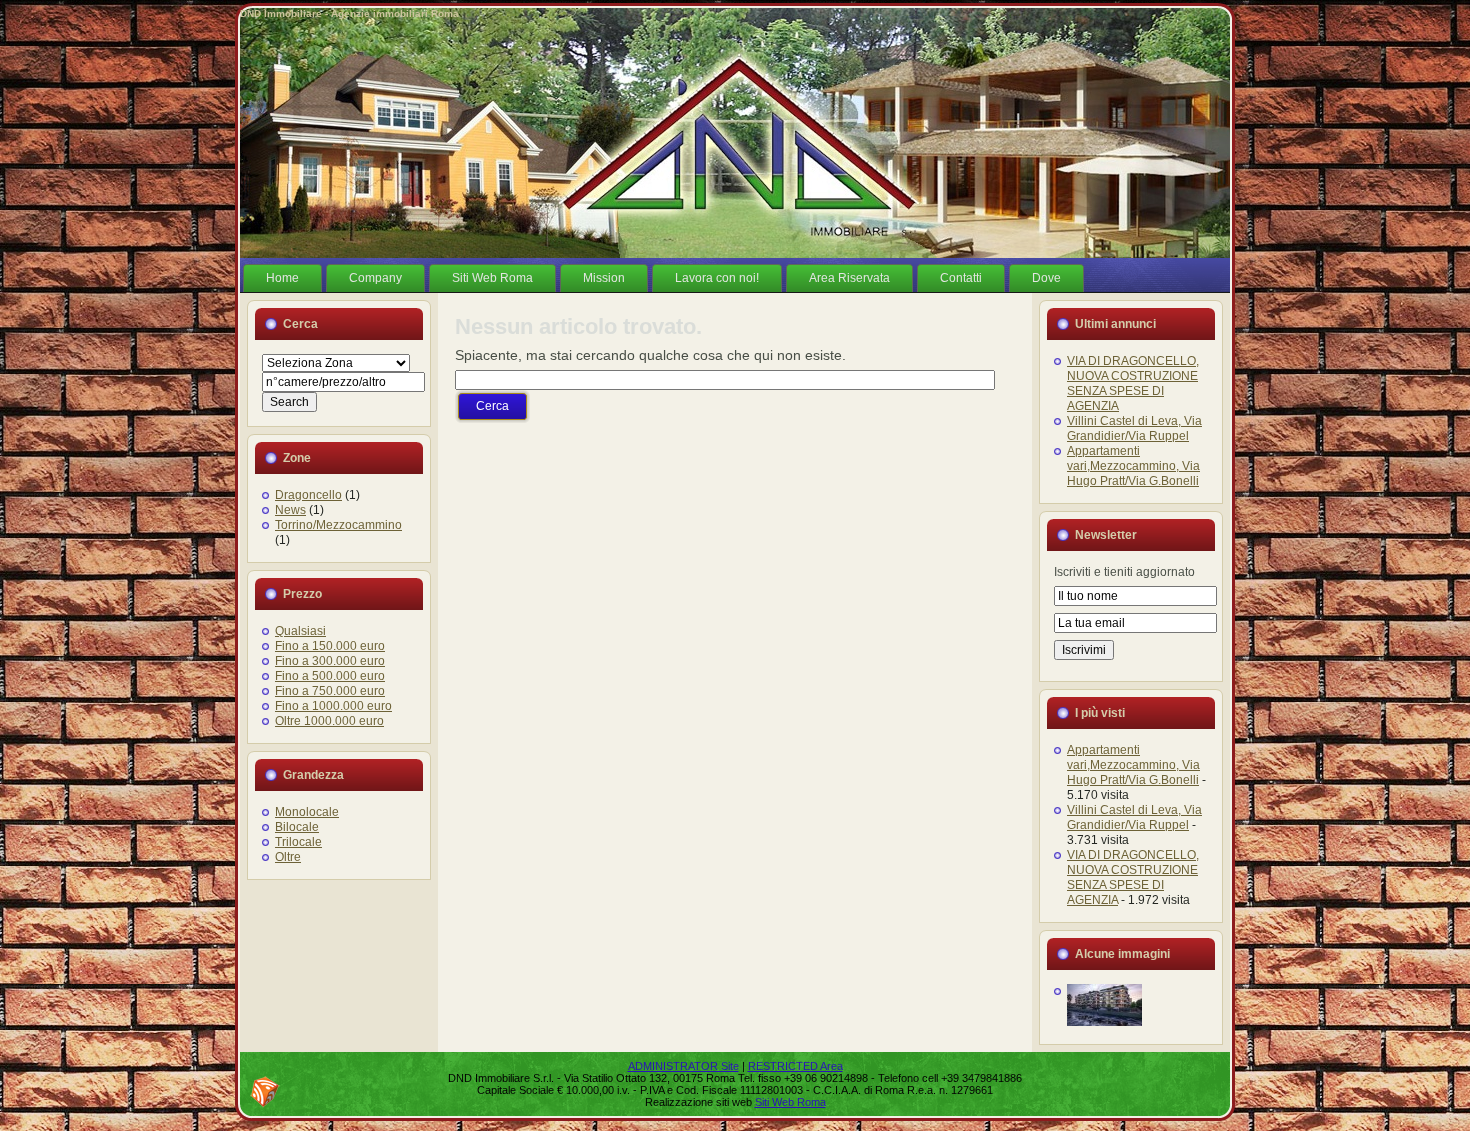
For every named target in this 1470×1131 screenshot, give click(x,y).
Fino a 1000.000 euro (333, 706)
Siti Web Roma (790, 1102)
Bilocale (297, 827)
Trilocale (298, 842)
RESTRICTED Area (795, 1066)
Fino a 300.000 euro (330, 661)
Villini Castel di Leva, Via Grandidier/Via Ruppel (1134, 428)
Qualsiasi (300, 631)
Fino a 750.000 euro (330, 691)
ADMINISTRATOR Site (683, 1066)
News (290, 510)
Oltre (288, 857)
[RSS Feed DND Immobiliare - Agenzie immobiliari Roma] (265, 1092)
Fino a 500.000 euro (330, 676)
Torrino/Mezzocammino (338, 525)
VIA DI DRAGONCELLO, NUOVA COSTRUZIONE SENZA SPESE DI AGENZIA (1133, 383)
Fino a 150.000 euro (330, 646)
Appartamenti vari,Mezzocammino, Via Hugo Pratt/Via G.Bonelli (1133, 466)
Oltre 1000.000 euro (329, 721)
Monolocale (307, 812)
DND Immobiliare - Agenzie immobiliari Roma (349, 13)
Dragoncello (308, 495)
